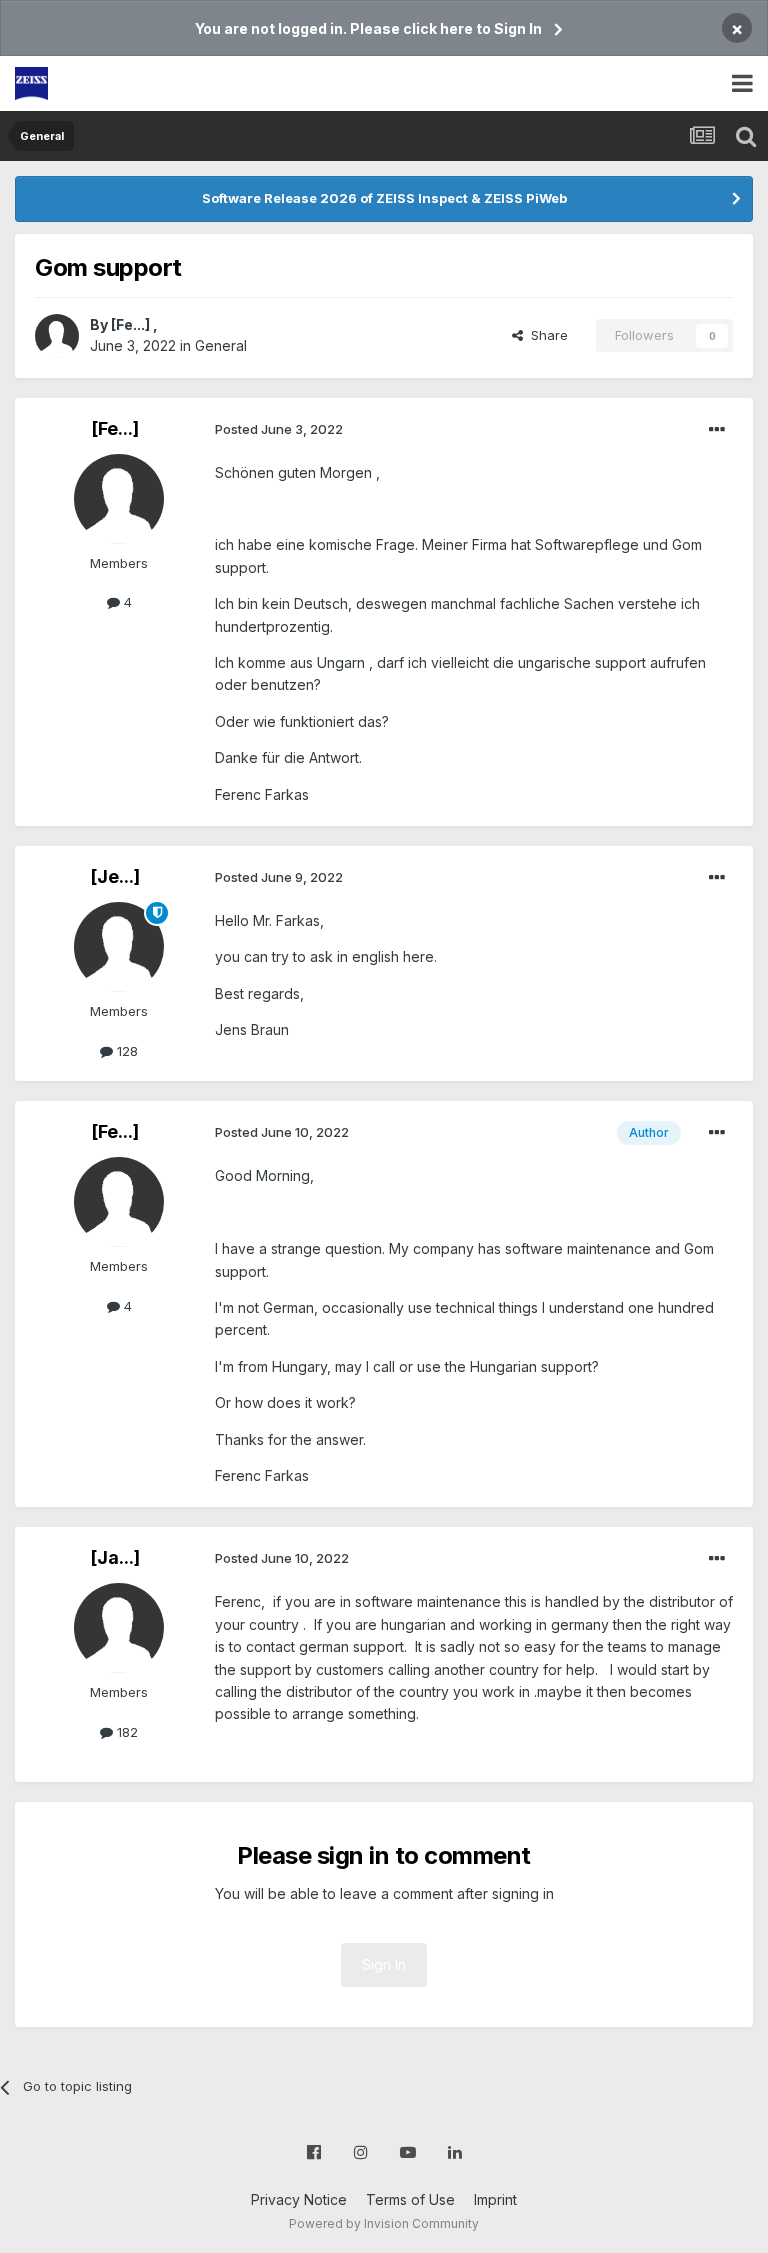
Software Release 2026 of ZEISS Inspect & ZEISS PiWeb (384, 198)
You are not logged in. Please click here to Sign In (368, 28)
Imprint (495, 2199)
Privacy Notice (299, 2199)
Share (545, 335)
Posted (279, 429)
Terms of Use (410, 2199)
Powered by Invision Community (384, 2223)
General (221, 345)
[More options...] (717, 430)
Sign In (384, 1964)
